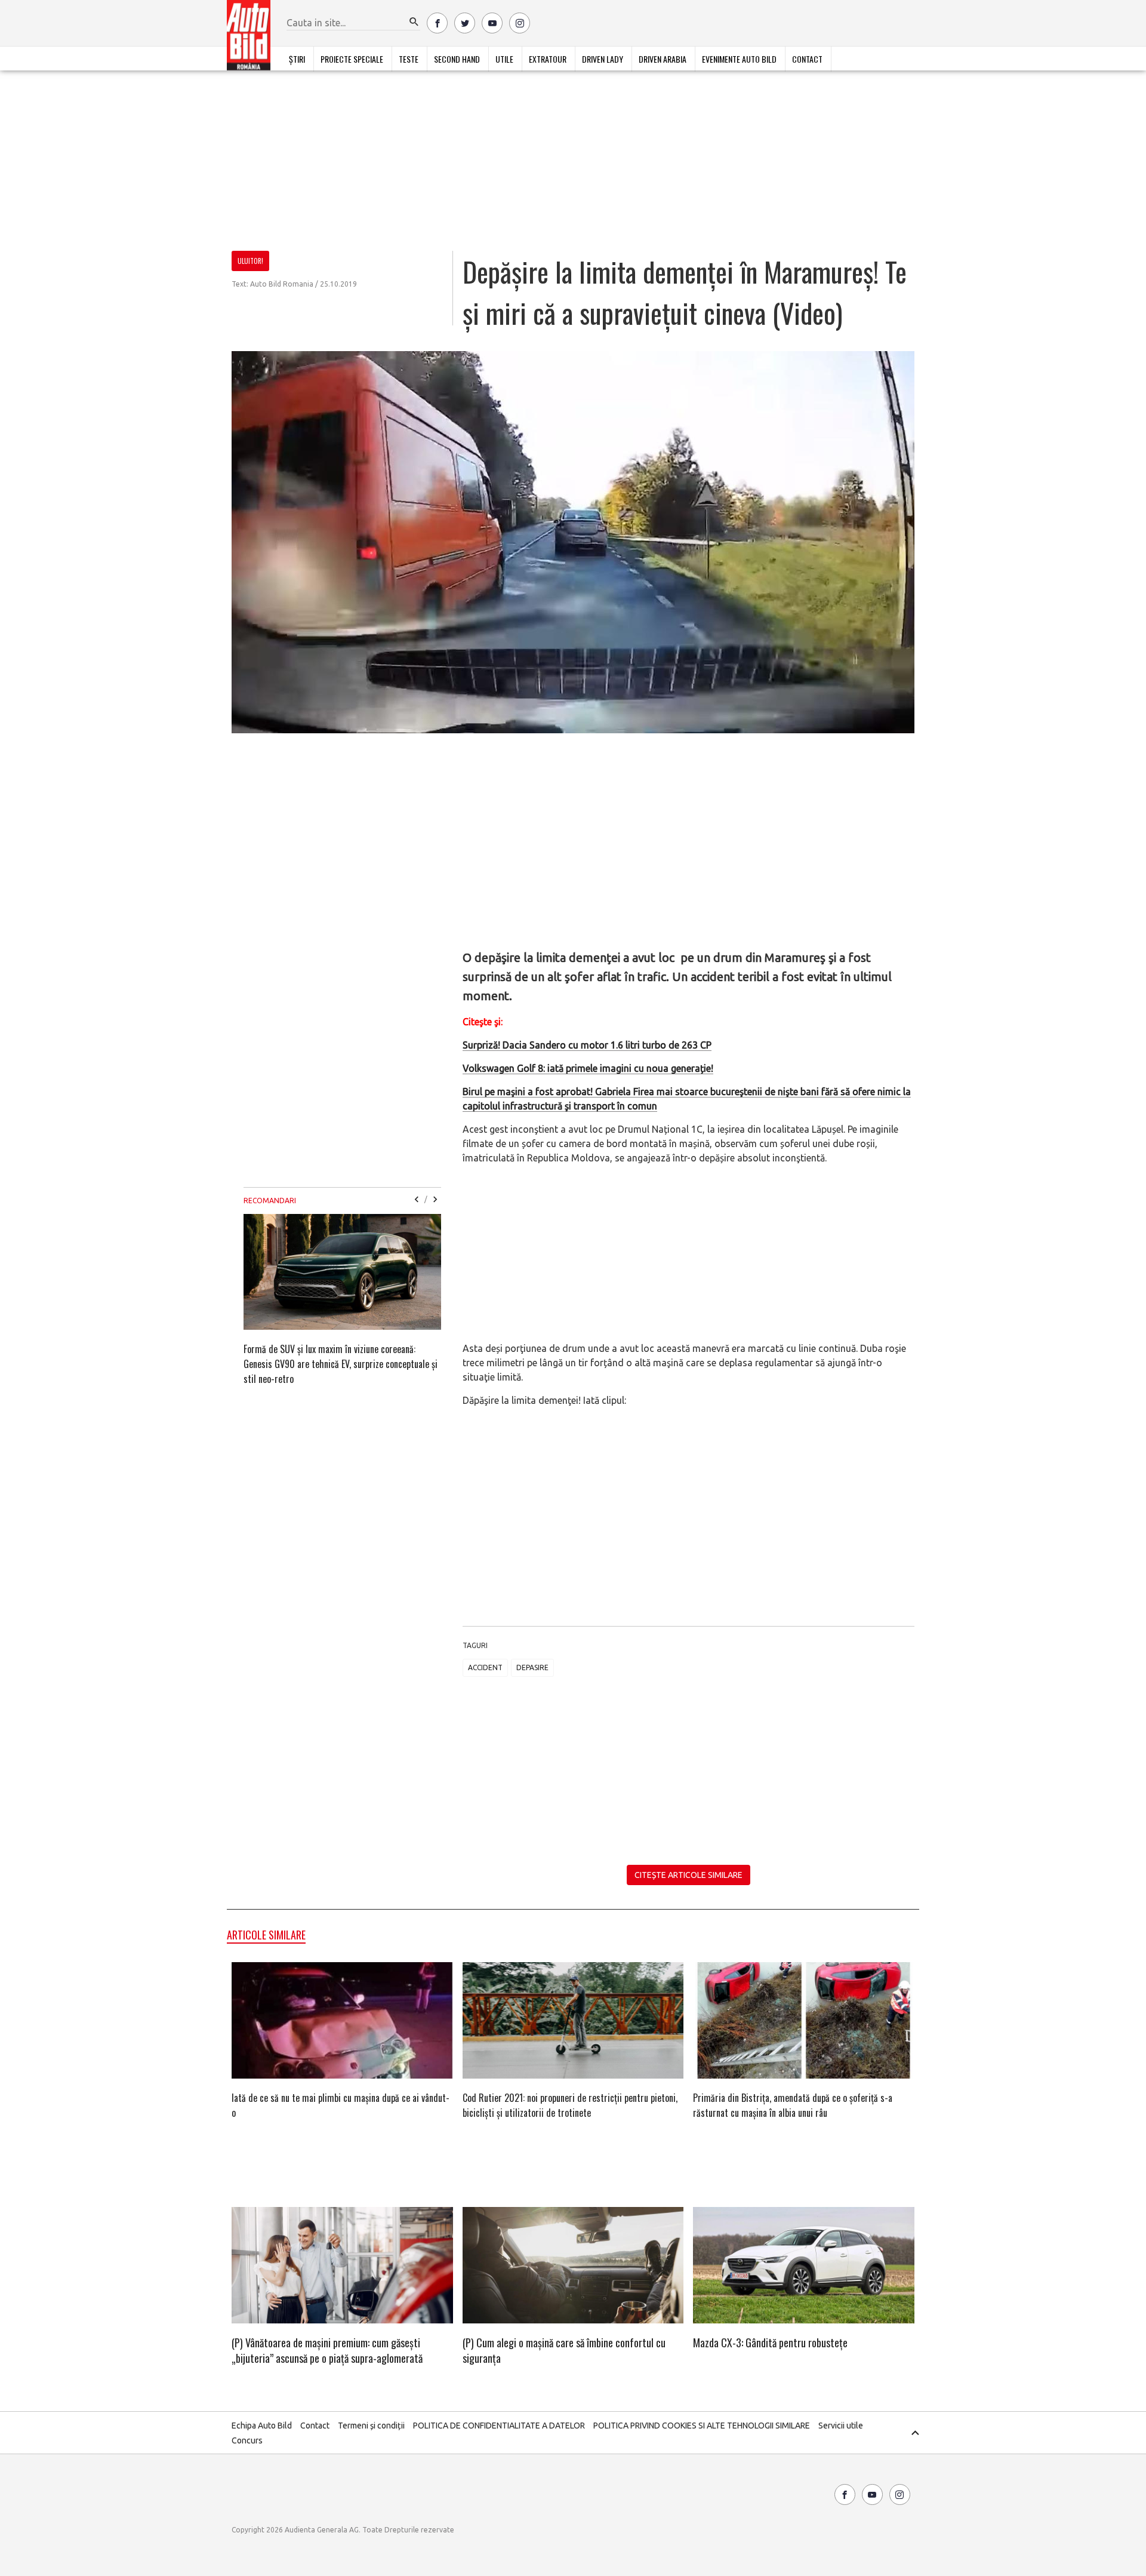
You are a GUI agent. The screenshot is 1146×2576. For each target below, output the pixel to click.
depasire (532, 1667)
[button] (414, 22)
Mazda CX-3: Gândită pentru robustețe (770, 2343)
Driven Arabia (663, 59)
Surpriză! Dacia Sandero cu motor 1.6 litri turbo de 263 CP (587, 1045)
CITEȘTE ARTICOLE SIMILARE (688, 1875)
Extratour (548, 59)
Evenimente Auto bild (739, 59)
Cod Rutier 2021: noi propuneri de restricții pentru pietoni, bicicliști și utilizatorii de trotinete (570, 2105)
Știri (297, 59)
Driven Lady (603, 59)
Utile (504, 59)
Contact (807, 59)
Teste (409, 59)
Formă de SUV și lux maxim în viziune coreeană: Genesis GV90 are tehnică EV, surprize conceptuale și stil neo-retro (341, 1364)
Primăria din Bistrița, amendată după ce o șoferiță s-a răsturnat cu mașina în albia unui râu (793, 2105)
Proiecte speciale (352, 59)
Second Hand (457, 59)
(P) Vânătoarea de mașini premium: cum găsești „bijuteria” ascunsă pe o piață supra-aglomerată (327, 2350)
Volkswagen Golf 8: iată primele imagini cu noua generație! (588, 1068)
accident (485, 1667)
